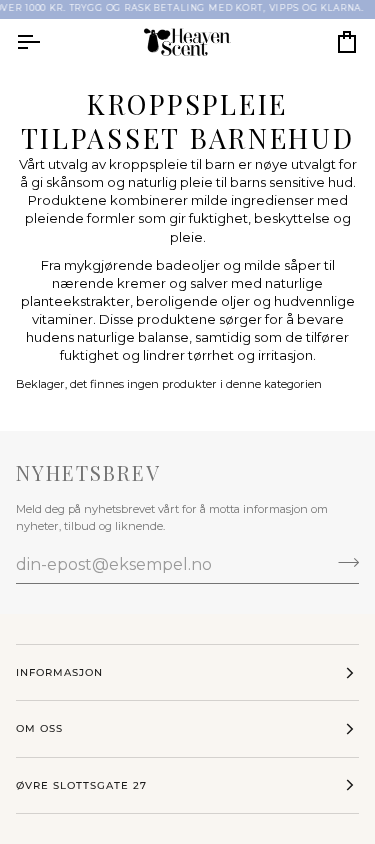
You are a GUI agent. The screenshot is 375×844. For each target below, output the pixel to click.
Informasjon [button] (59, 672)
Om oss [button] (39, 728)
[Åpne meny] (46, 42)
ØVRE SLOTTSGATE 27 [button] (81, 785)
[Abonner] (342, 562)
